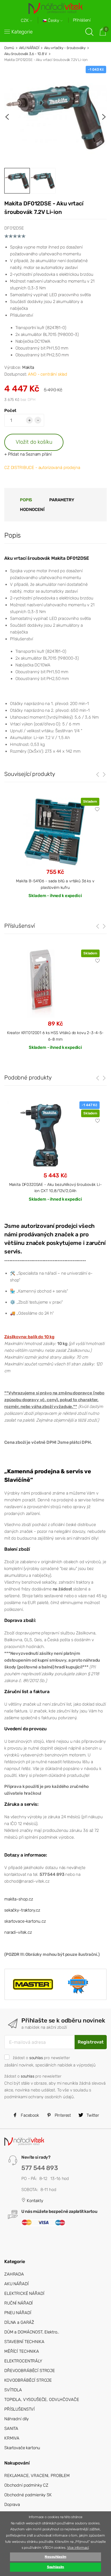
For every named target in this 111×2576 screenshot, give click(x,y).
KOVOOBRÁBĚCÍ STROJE (28, 2380)
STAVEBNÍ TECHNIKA (24, 2342)
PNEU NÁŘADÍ (18, 2313)
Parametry (62, 500)
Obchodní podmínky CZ (26, 2485)
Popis (26, 500)
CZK (25, 21)
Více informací (78, 2548)
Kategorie (22, 32)
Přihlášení (82, 20)
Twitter (92, 2115)
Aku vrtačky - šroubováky (65, 48)
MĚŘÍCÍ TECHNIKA (22, 2351)
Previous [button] (7, 117)
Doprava (12, 2505)
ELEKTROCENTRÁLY (23, 2361)
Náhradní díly (17, 2419)
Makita (28, 367)
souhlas (36, 2058)
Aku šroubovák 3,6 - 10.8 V (26, 54)
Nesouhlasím (55, 2557)
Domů (9, 48)
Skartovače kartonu (22, 2448)
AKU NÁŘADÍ (29, 48)
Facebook (29, 2115)
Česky (54, 21)
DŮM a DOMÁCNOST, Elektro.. (32, 2332)
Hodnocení (32, 510)
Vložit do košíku (34, 442)
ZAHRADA (14, 2274)
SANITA (11, 2428)
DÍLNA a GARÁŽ (19, 2322)
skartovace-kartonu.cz (25, 1921)
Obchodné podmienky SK (28, 2495)
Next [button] (104, 117)
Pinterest (62, 2115)
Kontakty (34, 2201)
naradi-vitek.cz (18, 1932)
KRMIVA (12, 2438)
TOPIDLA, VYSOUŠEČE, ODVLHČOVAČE (42, 2400)
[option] (55, 117)
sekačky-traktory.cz (22, 1910)
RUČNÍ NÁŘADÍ (18, 2303)
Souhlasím (56, 2567)
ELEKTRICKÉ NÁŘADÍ (24, 2293)
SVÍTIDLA (13, 2390)
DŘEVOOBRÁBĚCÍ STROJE (30, 2371)
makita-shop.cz (19, 1899)
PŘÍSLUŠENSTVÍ (19, 2409)
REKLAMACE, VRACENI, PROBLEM (37, 2476)
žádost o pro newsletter (41, 2058)
